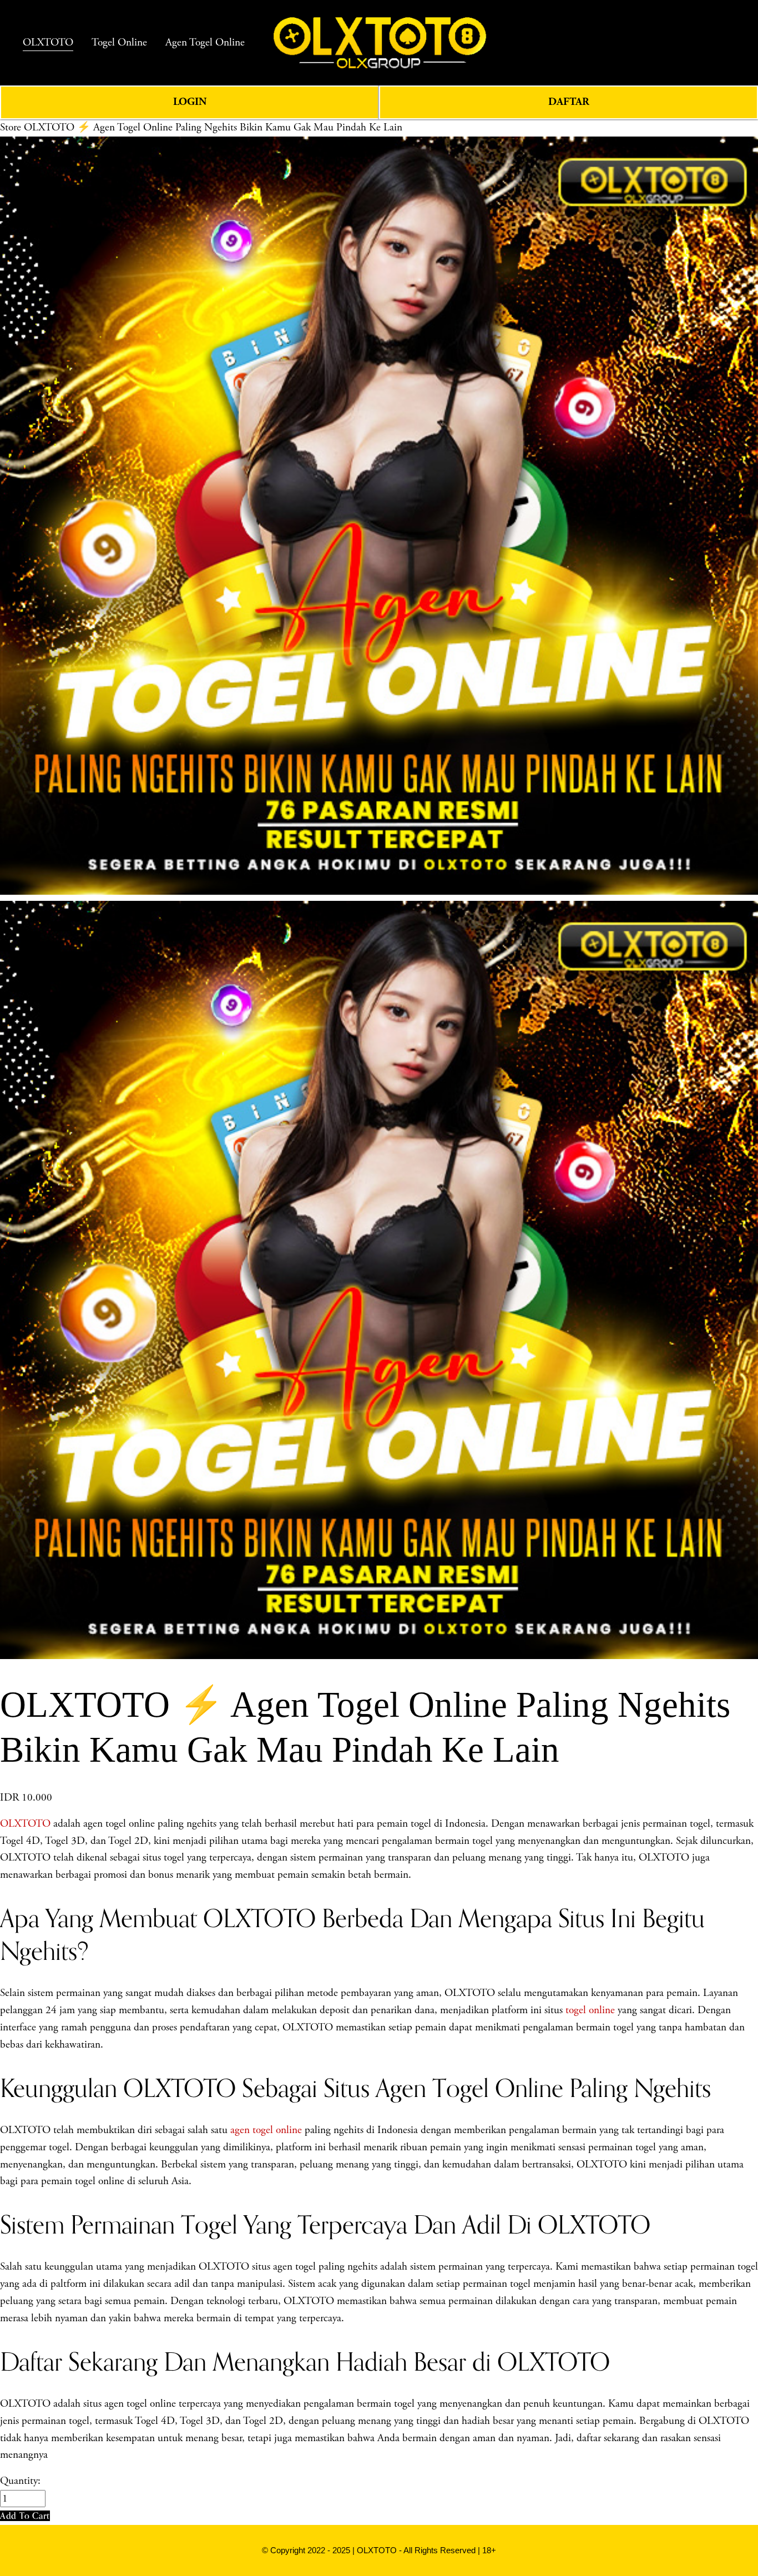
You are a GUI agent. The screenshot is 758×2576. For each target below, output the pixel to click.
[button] (25, 2516)
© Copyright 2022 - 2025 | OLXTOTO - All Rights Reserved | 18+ (379, 2550)
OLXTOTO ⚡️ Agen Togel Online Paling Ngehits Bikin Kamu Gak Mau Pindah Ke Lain (213, 127)
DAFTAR (569, 102)
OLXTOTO (25, 1824)
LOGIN (190, 102)
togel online (590, 2010)
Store (11, 127)
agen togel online (266, 2130)
